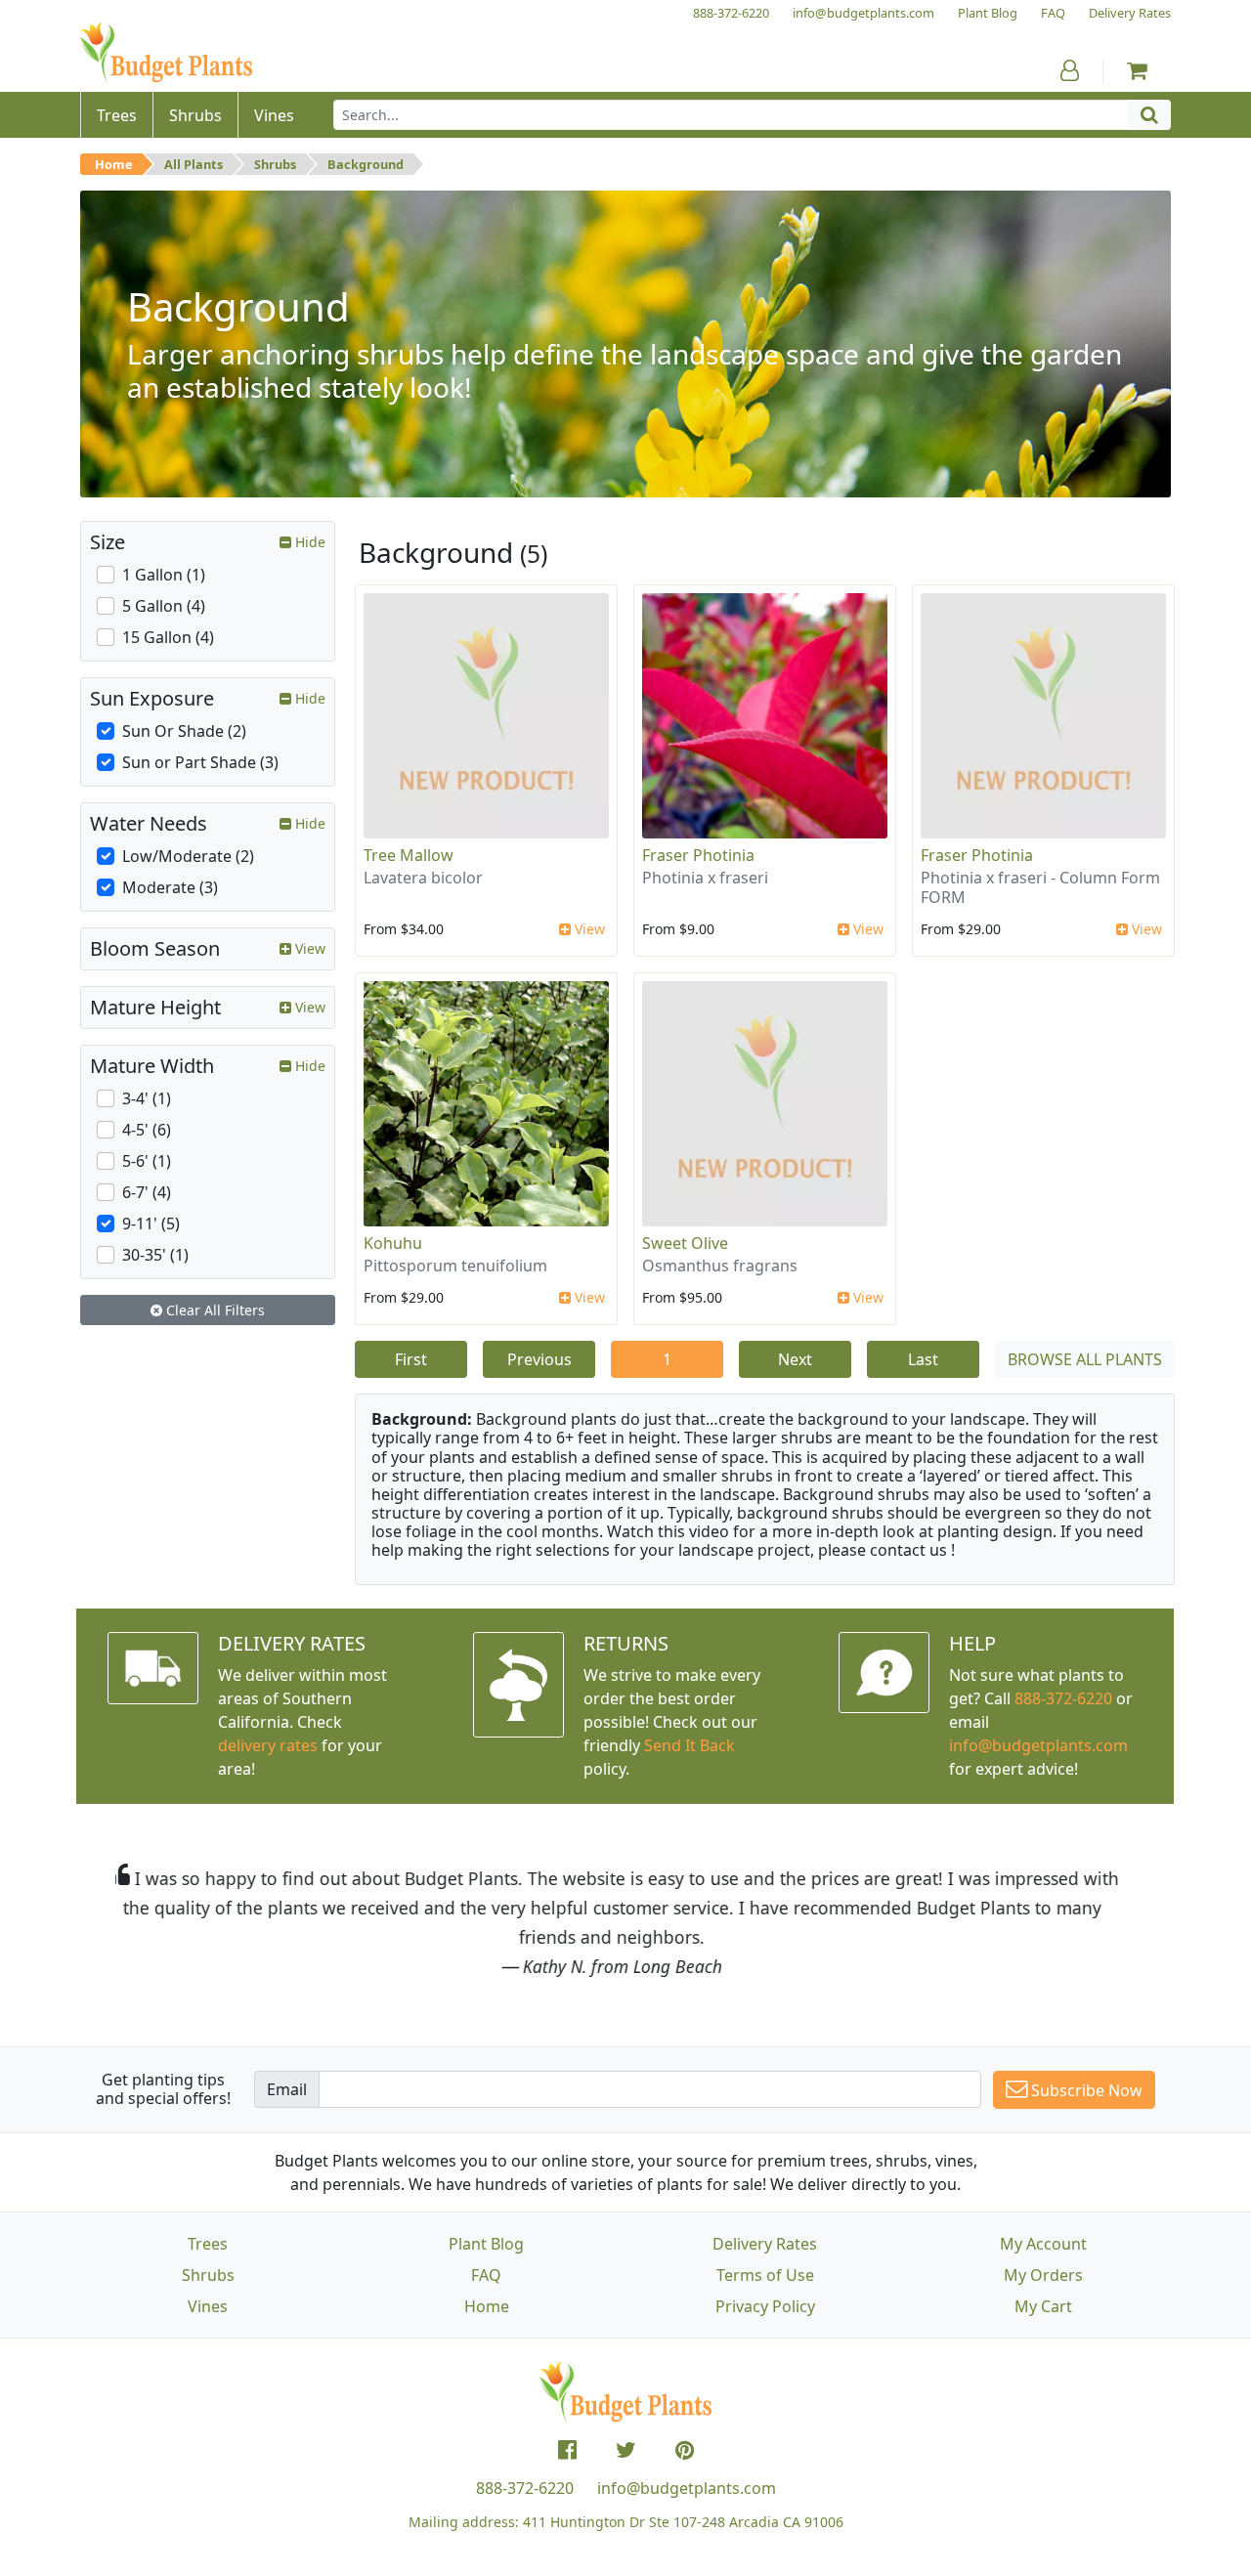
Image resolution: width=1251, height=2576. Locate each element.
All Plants (194, 164)
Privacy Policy (765, 2306)
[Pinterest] (685, 2450)
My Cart (1043, 2306)
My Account (1043, 2244)
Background (366, 164)
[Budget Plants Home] (166, 53)
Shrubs (275, 164)
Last (923, 1359)
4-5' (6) (147, 1130)
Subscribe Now (1085, 2090)
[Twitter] (626, 2450)
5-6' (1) (147, 1161)
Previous (539, 1359)
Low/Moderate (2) (188, 856)
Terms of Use (765, 2275)
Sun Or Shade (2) (184, 731)
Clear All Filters (214, 1310)
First (411, 1359)
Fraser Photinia (698, 855)
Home (114, 164)
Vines (208, 2306)
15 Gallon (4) (168, 637)
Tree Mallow (409, 855)
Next (795, 1359)
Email (287, 2089)
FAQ (486, 2275)
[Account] (1070, 70)
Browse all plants (1085, 1359)
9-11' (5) (151, 1224)
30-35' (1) (155, 1255)
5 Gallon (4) (164, 606)
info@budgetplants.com (687, 2488)
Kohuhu (393, 1243)
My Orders (1043, 2275)
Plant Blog (486, 2244)
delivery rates (268, 1745)
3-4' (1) (147, 1098)
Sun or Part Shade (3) (200, 762)
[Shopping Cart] (1137, 70)
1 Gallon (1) (164, 575)
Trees (208, 2244)
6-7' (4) (147, 1192)
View (588, 929)
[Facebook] (567, 2450)
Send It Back (690, 1745)
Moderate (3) (170, 887)
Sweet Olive (685, 1243)
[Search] (1149, 115)
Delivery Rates (765, 2244)
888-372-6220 (1063, 1698)
